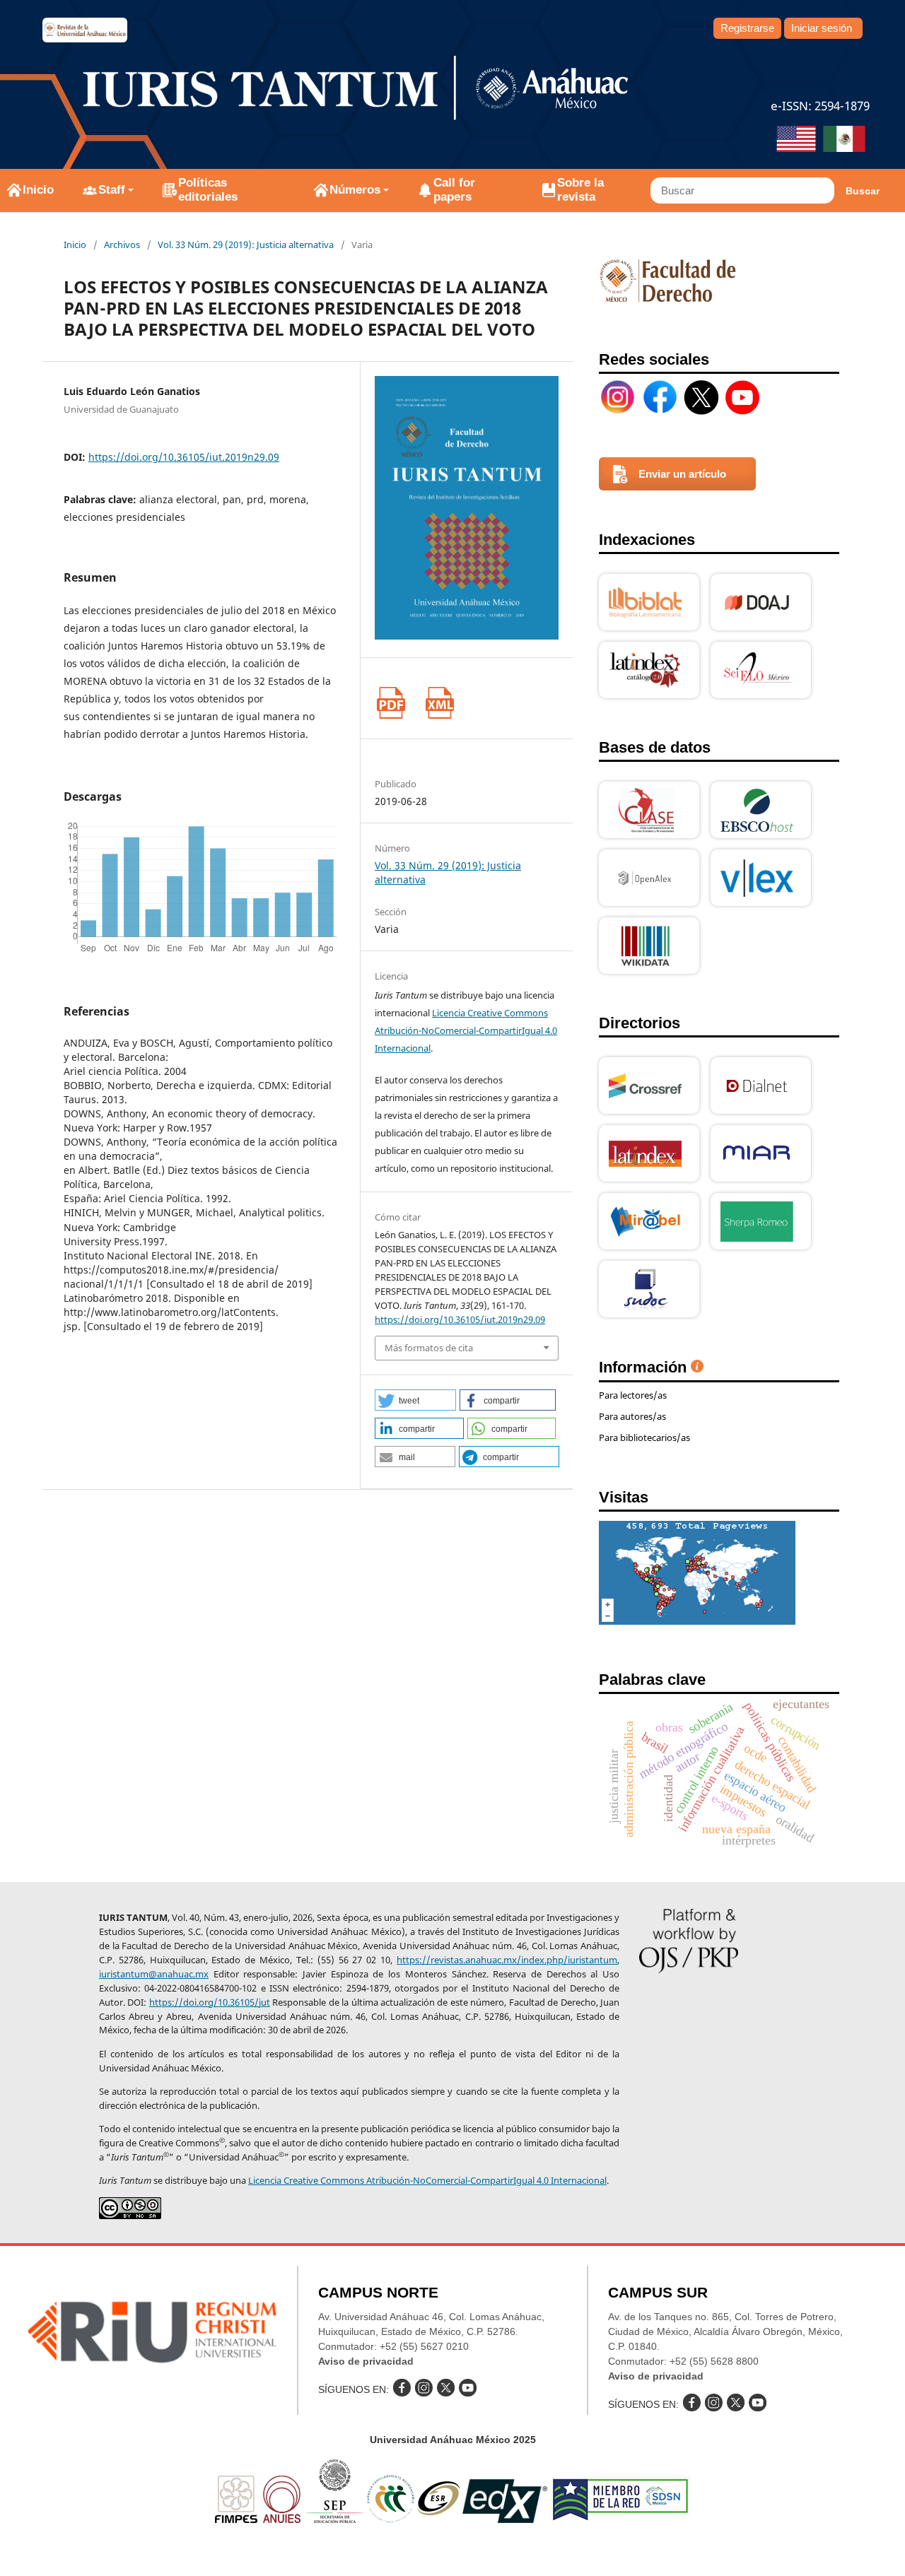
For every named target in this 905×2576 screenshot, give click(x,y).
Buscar (863, 191)
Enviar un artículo (682, 474)
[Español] (844, 141)
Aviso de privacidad (366, 2361)
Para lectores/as (633, 1395)
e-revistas (85, 30)
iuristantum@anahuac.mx (154, 1974)
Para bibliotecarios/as (644, 1437)
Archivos (122, 245)
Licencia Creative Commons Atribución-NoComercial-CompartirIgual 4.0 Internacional (466, 1030)
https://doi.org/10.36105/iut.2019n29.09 (184, 457)
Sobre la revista (580, 190)
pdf (391, 703)
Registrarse (747, 28)
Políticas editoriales (208, 190)
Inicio (38, 190)
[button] (415, 1400)
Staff (112, 190)
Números (355, 190)
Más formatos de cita (429, 1348)
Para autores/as (632, 1416)
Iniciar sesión (822, 28)
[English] (796, 141)
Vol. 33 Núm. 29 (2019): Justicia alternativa (246, 245)
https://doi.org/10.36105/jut (210, 2002)
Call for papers (454, 190)
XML (439, 703)
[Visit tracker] (697, 1621)
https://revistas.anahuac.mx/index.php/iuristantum (507, 1960)
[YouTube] (742, 397)
